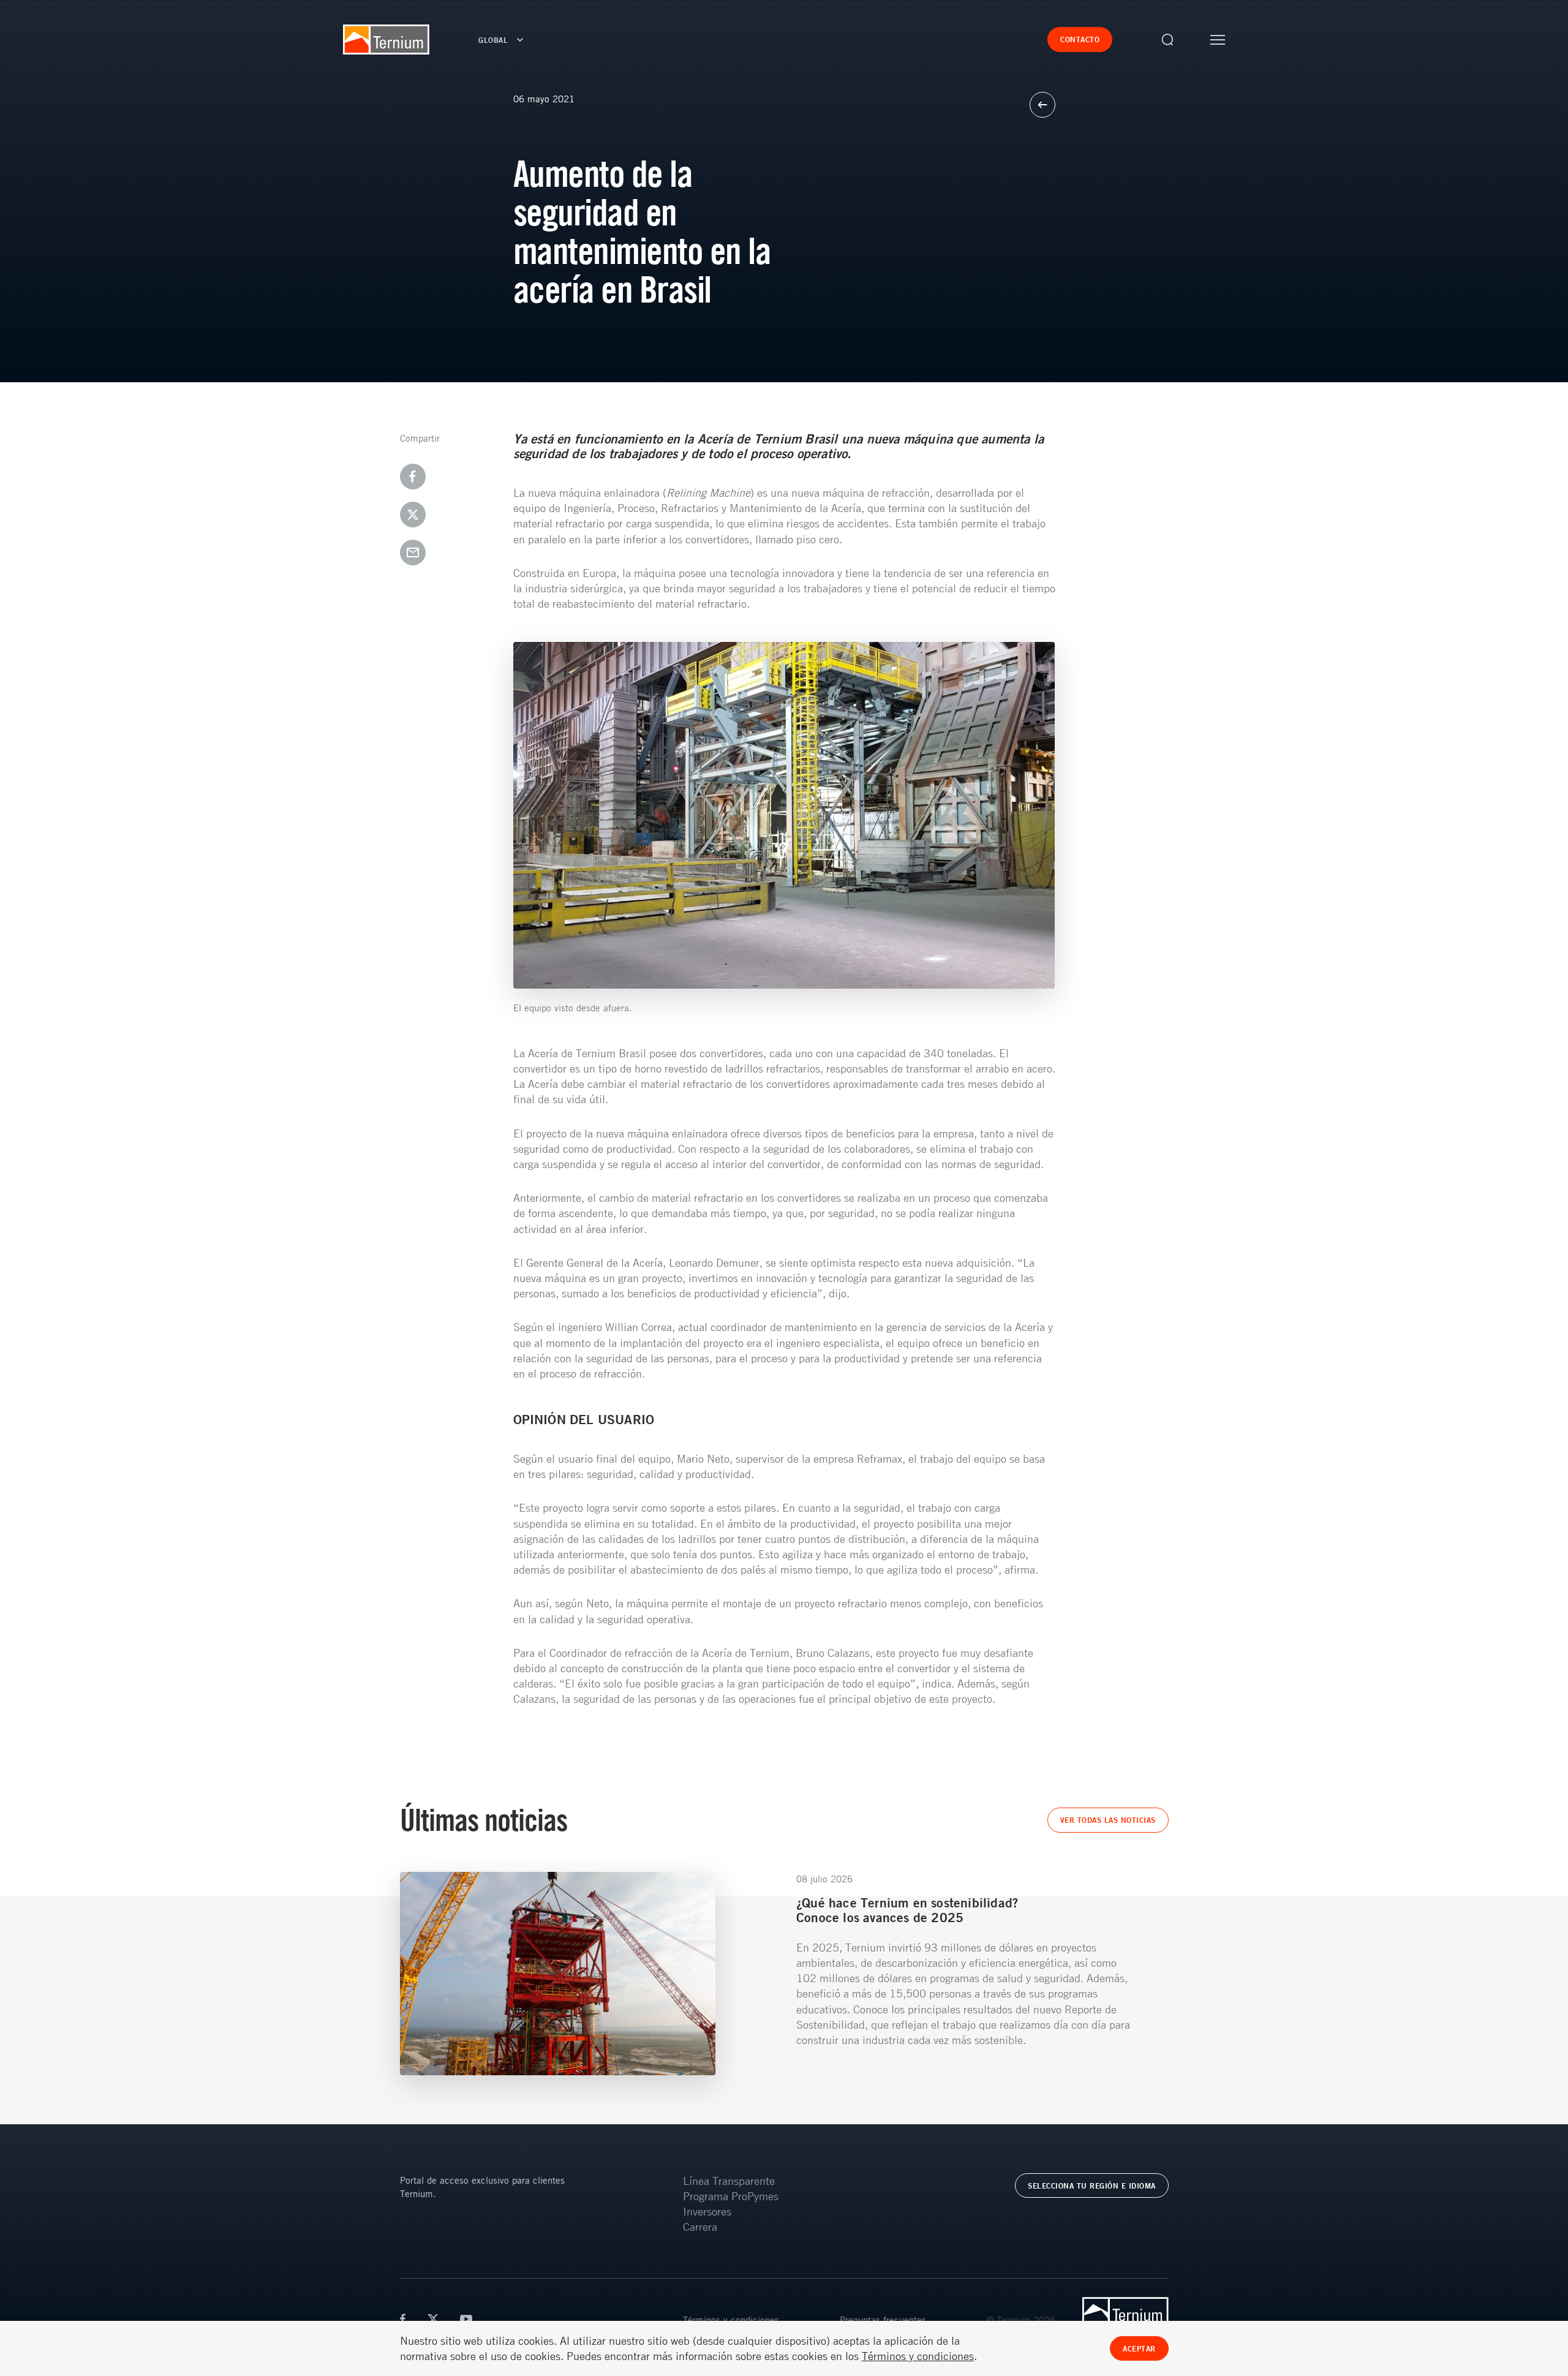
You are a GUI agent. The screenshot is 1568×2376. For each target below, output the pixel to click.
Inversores (707, 2211)
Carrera (700, 2227)
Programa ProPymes (731, 2196)
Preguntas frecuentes (883, 2320)
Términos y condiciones (731, 2320)
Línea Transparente (729, 2181)
